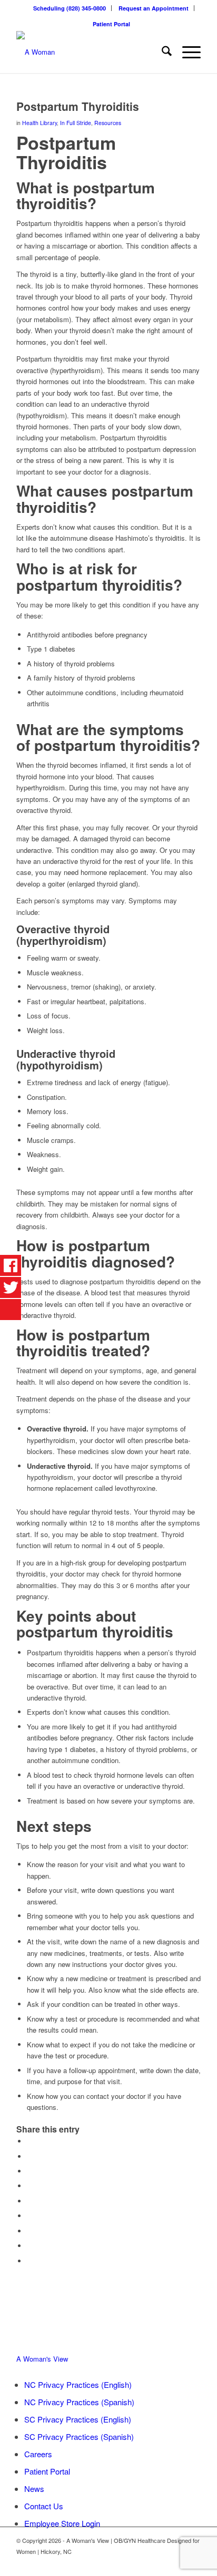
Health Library (40, 123)
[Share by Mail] (29, 2261)
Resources (108, 123)
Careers (38, 2454)
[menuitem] (70, 8)
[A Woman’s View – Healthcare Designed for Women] (90, 52)
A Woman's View (42, 2359)
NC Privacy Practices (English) (78, 2384)
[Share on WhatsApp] (29, 2171)
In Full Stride (76, 123)
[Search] (161, 52)
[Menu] (186, 52)
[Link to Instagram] (193, 2563)
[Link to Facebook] (177, 2563)
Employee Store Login (62, 2523)
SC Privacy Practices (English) (78, 2419)
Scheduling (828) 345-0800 (70, 8)
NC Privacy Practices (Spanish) (79, 2402)
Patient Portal (111, 24)
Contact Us (44, 2506)
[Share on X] (29, 2156)
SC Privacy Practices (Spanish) (79, 2436)
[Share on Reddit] (29, 2246)
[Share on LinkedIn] (29, 2201)
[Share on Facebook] (29, 2141)
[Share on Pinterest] (29, 2186)
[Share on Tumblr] (29, 2216)
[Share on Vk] (29, 2231)
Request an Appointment (154, 8)
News (34, 2489)
